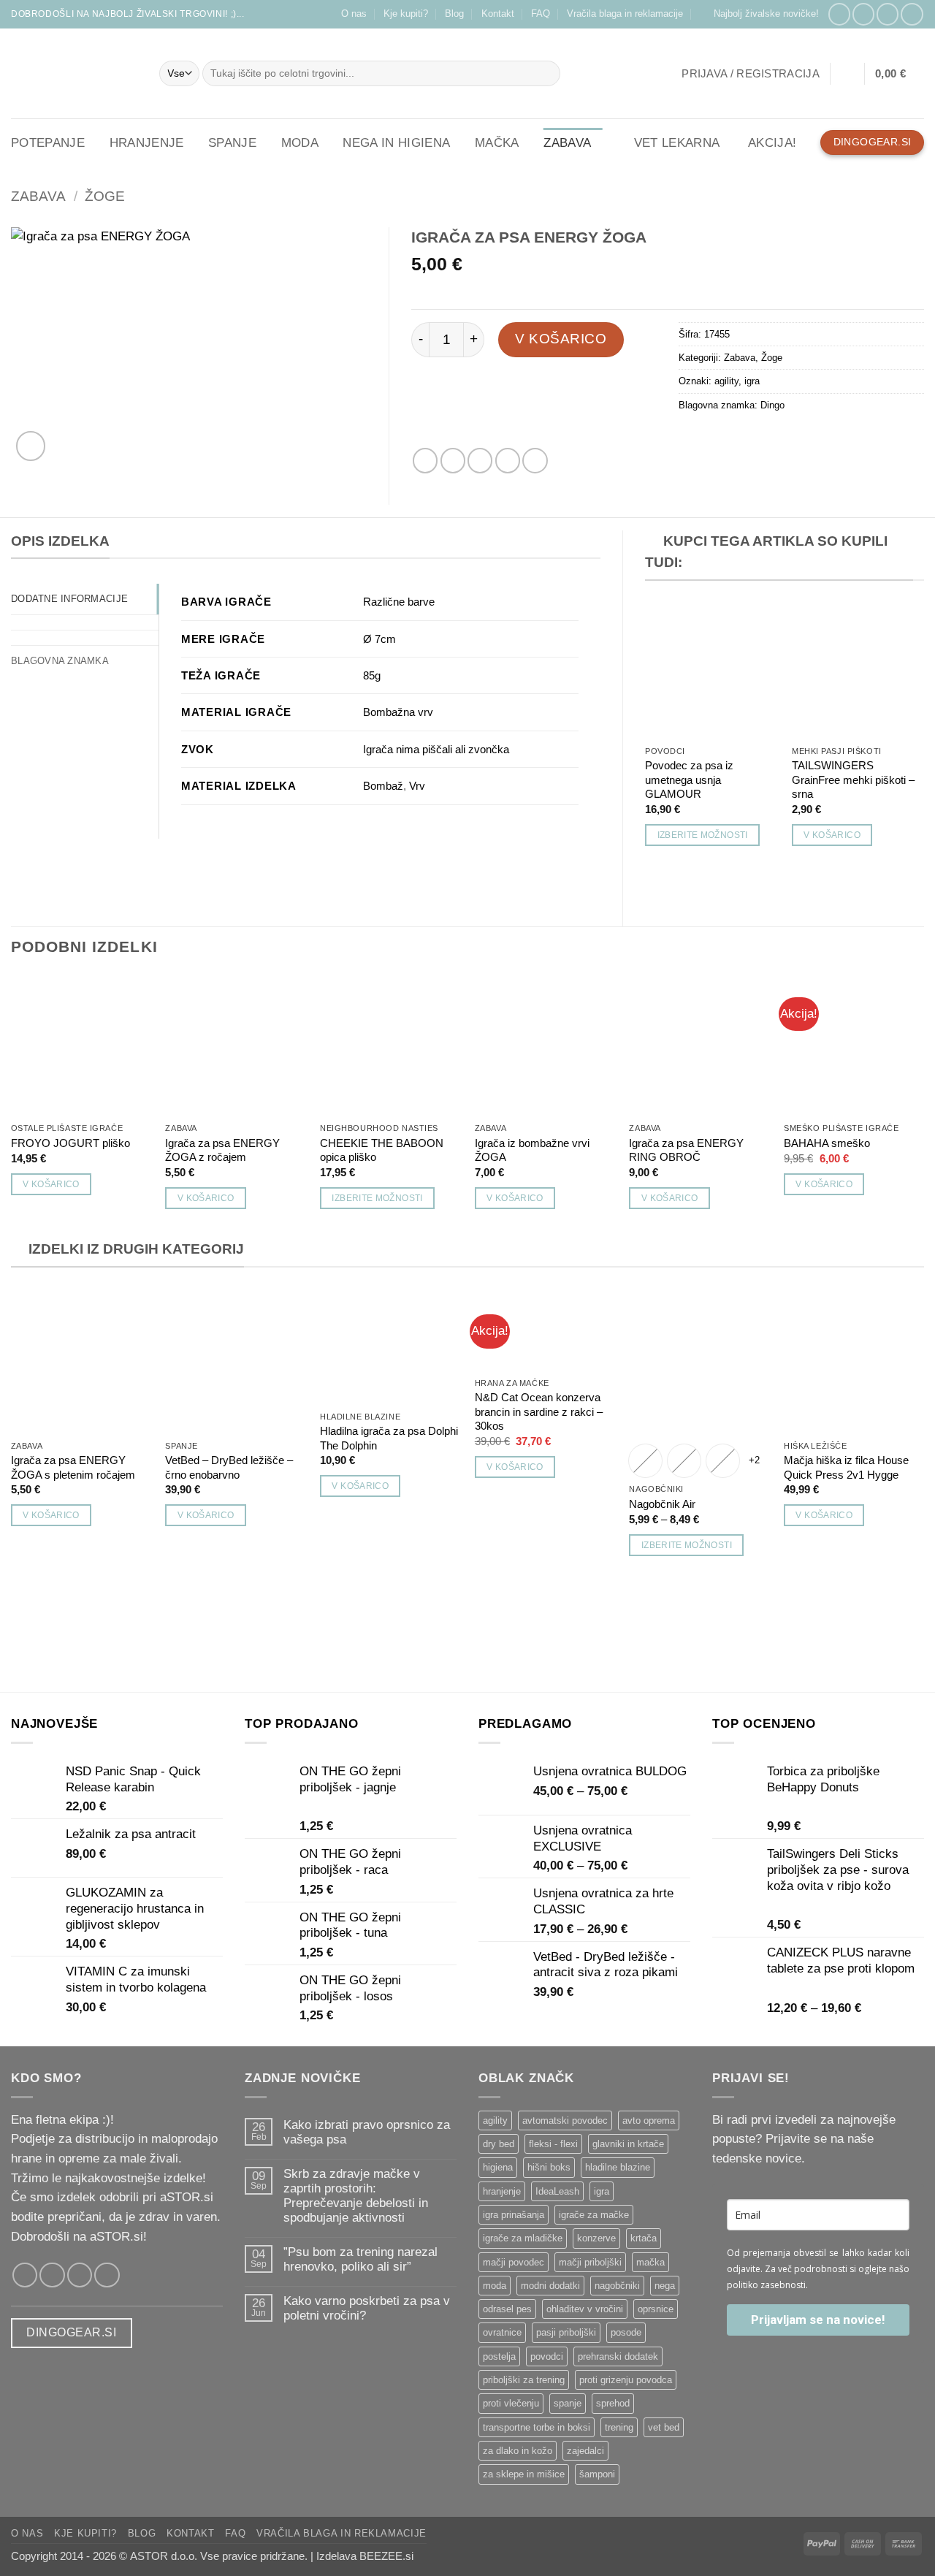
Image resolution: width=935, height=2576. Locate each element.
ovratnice (502, 2332)
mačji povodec (514, 2262)
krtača (644, 2238)
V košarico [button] (832, 835)
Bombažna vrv (398, 712)
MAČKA (497, 143)
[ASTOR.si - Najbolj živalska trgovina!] (74, 73)
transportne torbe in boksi (537, 2427)
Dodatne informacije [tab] (69, 599)
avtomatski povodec (565, 2120)
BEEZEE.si (386, 2556)
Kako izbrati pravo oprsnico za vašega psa (367, 2132)
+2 (755, 1460)
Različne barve (399, 602)
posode (626, 2332)
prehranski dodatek (618, 2356)
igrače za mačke (594, 2215)
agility (726, 381)
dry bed (499, 2144)
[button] (760, 14)
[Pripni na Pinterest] (508, 460)
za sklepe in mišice (524, 2474)
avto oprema (649, 2120)
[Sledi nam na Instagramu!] (863, 14)
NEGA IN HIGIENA (396, 143)
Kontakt (498, 14)
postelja (499, 2356)
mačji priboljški (590, 2262)
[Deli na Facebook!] (425, 460)
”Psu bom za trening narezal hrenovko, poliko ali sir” (360, 2259)
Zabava (38, 196)
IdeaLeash (557, 2191)
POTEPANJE (48, 143)
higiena (498, 2167)
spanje (568, 2403)
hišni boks (549, 2167)
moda (495, 2286)
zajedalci (585, 2451)
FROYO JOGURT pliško (70, 1143)
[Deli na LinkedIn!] (535, 460)
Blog (454, 14)
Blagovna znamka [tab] (60, 661)
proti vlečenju (511, 2403)
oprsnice (656, 2309)
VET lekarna (677, 143)
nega (665, 2286)
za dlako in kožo (518, 2451)
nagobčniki (617, 2286)
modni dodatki (550, 2286)
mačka (650, 2262)
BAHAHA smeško (827, 1143)
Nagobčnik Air (662, 1504)
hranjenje (502, 2191)
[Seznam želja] (847, 74)
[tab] (85, 622)
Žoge (105, 196)
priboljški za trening (524, 2380)
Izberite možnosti (703, 835)
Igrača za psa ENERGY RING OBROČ (686, 1150)
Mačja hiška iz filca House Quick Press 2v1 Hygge (846, 1467)
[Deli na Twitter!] (453, 460)
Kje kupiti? (406, 14)
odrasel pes (507, 2309)
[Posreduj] (546, 73)
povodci (547, 2356)
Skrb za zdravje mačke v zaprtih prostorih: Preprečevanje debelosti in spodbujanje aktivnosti (356, 2196)
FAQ (541, 14)
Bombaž (383, 786)
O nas (354, 14)
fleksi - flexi (553, 2144)
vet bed (664, 2427)
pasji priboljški (566, 2332)
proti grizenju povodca (626, 2380)
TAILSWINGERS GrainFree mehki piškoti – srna (853, 780)
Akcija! (772, 143)
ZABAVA (567, 143)
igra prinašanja (514, 2215)
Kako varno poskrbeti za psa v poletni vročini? (367, 2308)
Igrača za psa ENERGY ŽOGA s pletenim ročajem (73, 1467)
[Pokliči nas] (912, 14)
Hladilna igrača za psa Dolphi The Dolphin (389, 1438)
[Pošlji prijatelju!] (480, 460)
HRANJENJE (147, 143)
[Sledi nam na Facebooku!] (839, 14)
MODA (300, 143)
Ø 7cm (379, 639)
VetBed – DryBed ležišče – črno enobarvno (229, 1467)
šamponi (597, 2474)
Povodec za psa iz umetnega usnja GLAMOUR (689, 780)
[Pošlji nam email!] (888, 14)
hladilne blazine (618, 2167)
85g (372, 675)
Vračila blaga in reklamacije (625, 14)
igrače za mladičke (523, 2238)
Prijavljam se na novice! (818, 2320)
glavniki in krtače (628, 2144)
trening (619, 2427)
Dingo (772, 405)
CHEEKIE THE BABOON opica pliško (382, 1150)
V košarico (561, 339)
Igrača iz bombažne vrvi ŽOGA (532, 1150)
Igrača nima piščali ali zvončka (436, 749)
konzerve (596, 2238)
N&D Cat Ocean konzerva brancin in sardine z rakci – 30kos (539, 1411)
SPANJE (232, 143)
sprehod (613, 2403)
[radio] (645, 1461)
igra (752, 381)
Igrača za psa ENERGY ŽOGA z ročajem (222, 1150)
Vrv (417, 786)
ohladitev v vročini (585, 2309)
